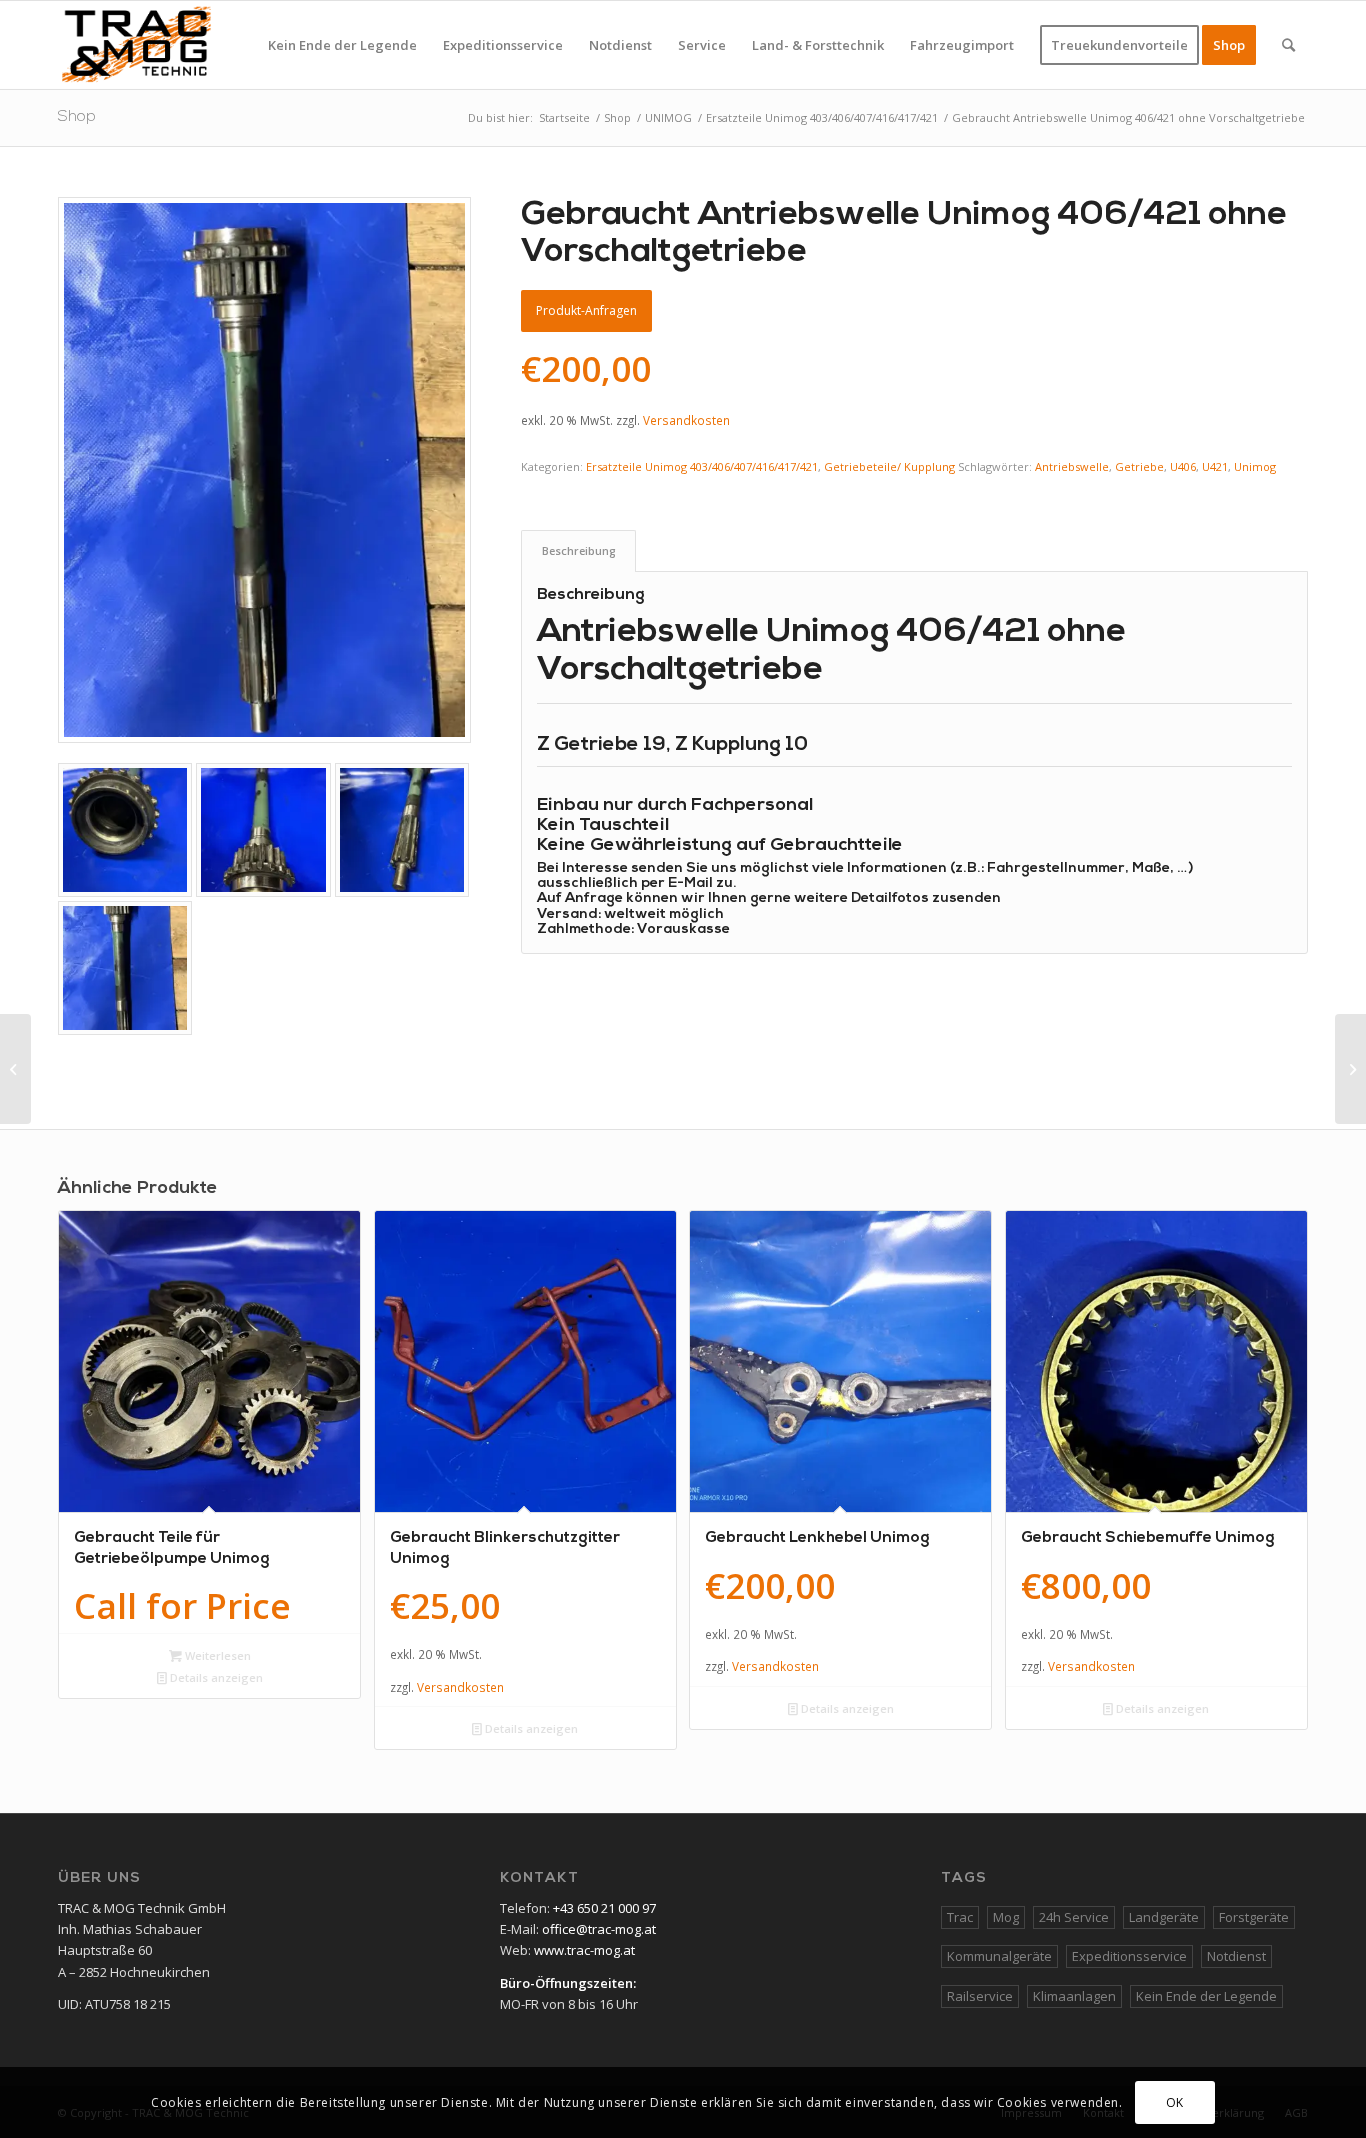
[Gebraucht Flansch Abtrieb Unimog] (1350, 1069)
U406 (1183, 466)
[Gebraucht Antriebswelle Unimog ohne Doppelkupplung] (15, 1069)
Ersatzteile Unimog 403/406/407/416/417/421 (702, 466)
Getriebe (1139, 466)
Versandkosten (686, 420)
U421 (1215, 466)
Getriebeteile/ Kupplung (889, 466)
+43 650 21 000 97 (604, 1908)
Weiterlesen (216, 1655)
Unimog (1255, 466)
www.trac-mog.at (584, 1950)
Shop (77, 117)
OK (1175, 2102)
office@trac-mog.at (599, 1929)
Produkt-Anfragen (586, 310)
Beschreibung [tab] (579, 550)
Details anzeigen (215, 1677)
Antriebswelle (1072, 466)
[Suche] (1288, 45)
